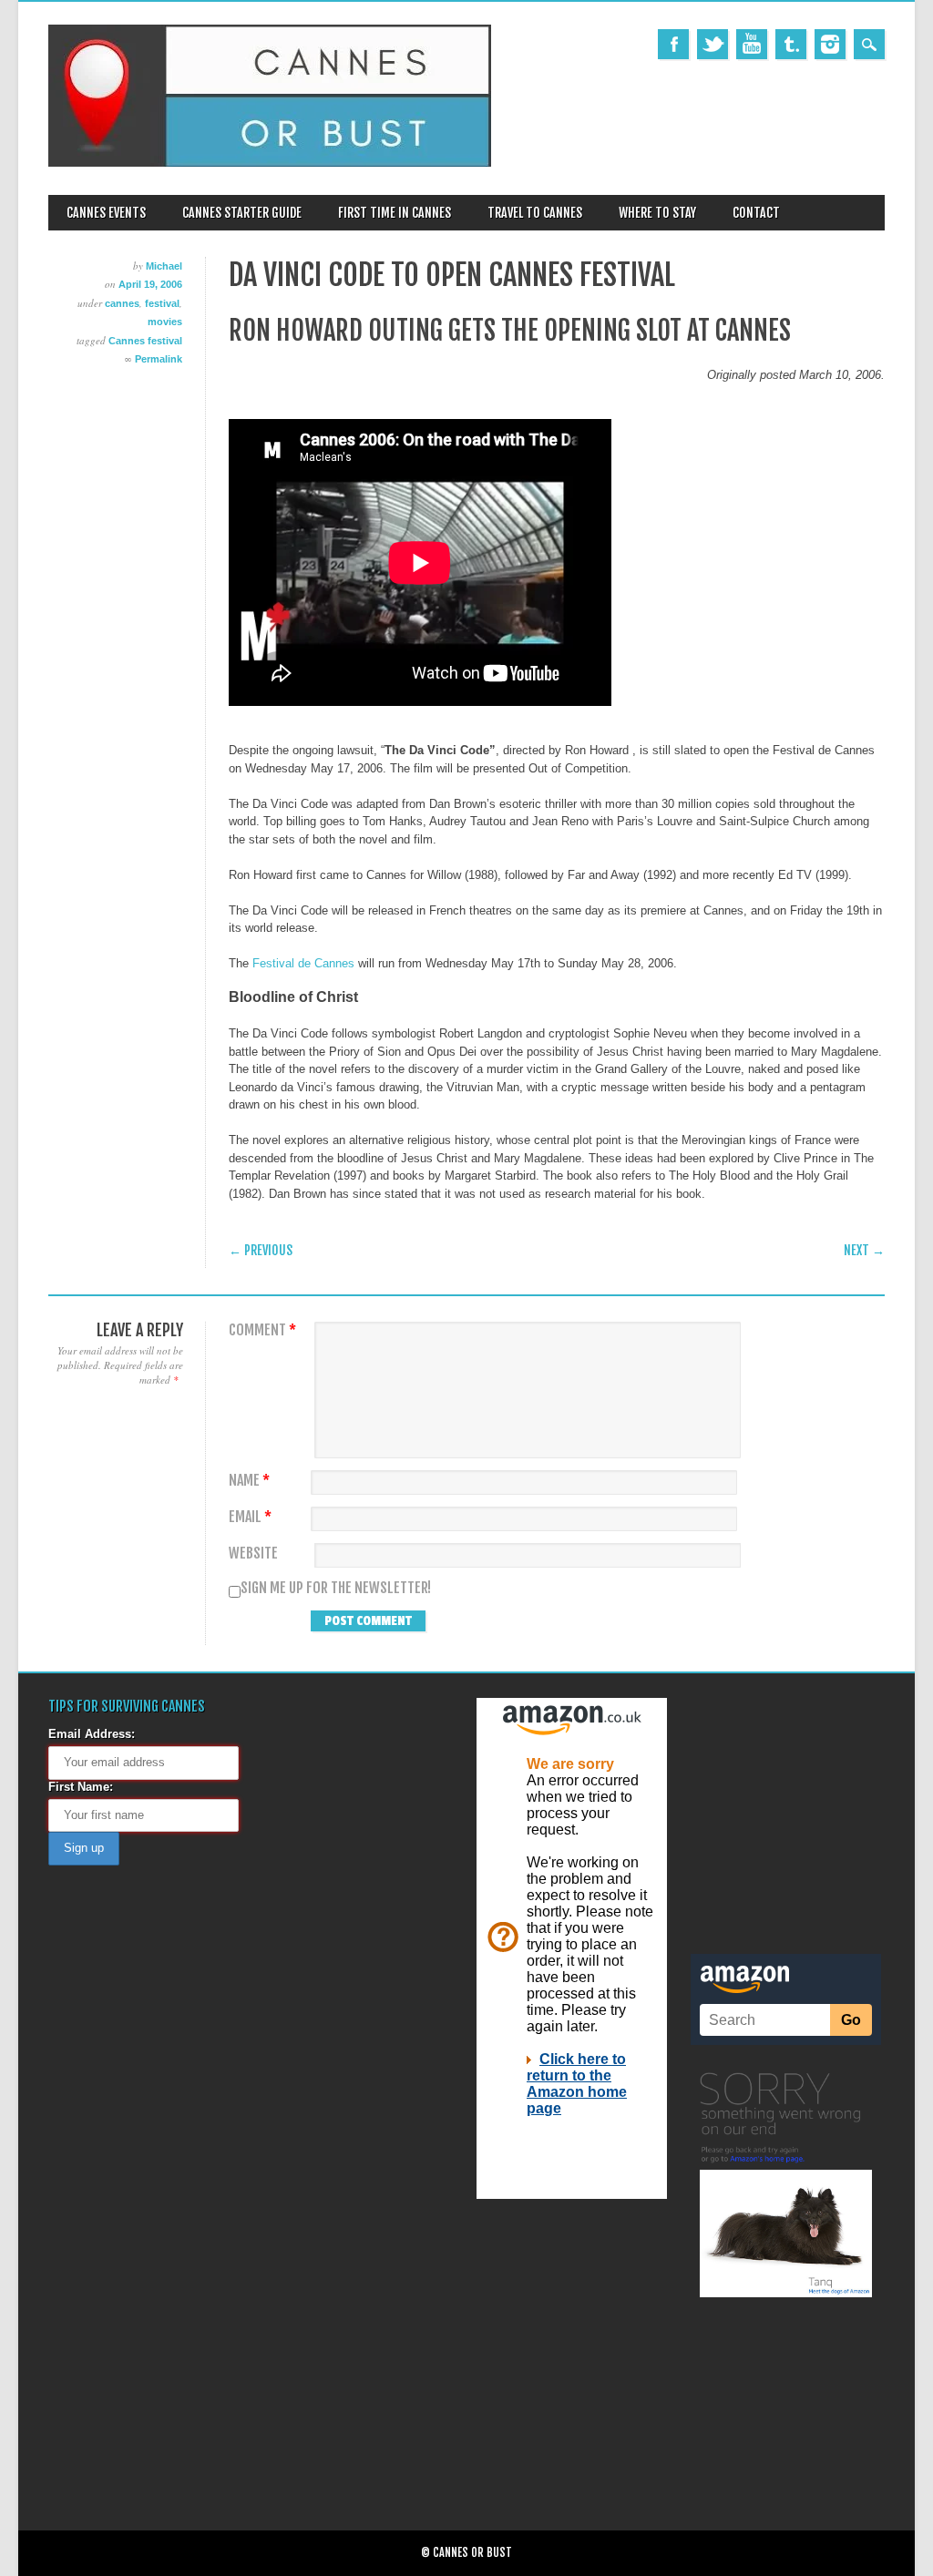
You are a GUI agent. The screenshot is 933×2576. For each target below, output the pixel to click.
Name (249, 1481)
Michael (164, 266)
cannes (122, 303)
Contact (756, 213)
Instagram (830, 44)
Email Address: (92, 1734)
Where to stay (657, 213)
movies (165, 322)
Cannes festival (145, 341)
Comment (262, 1330)
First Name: (81, 1787)
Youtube (752, 44)
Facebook (673, 44)
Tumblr (791, 44)
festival (162, 303)
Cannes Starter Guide (242, 213)
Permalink (159, 359)
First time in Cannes (395, 213)
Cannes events (106, 213)
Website (253, 1554)
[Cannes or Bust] (270, 163)
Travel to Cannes (535, 213)
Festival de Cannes (303, 963)
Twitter (713, 44)
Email (250, 1517)
